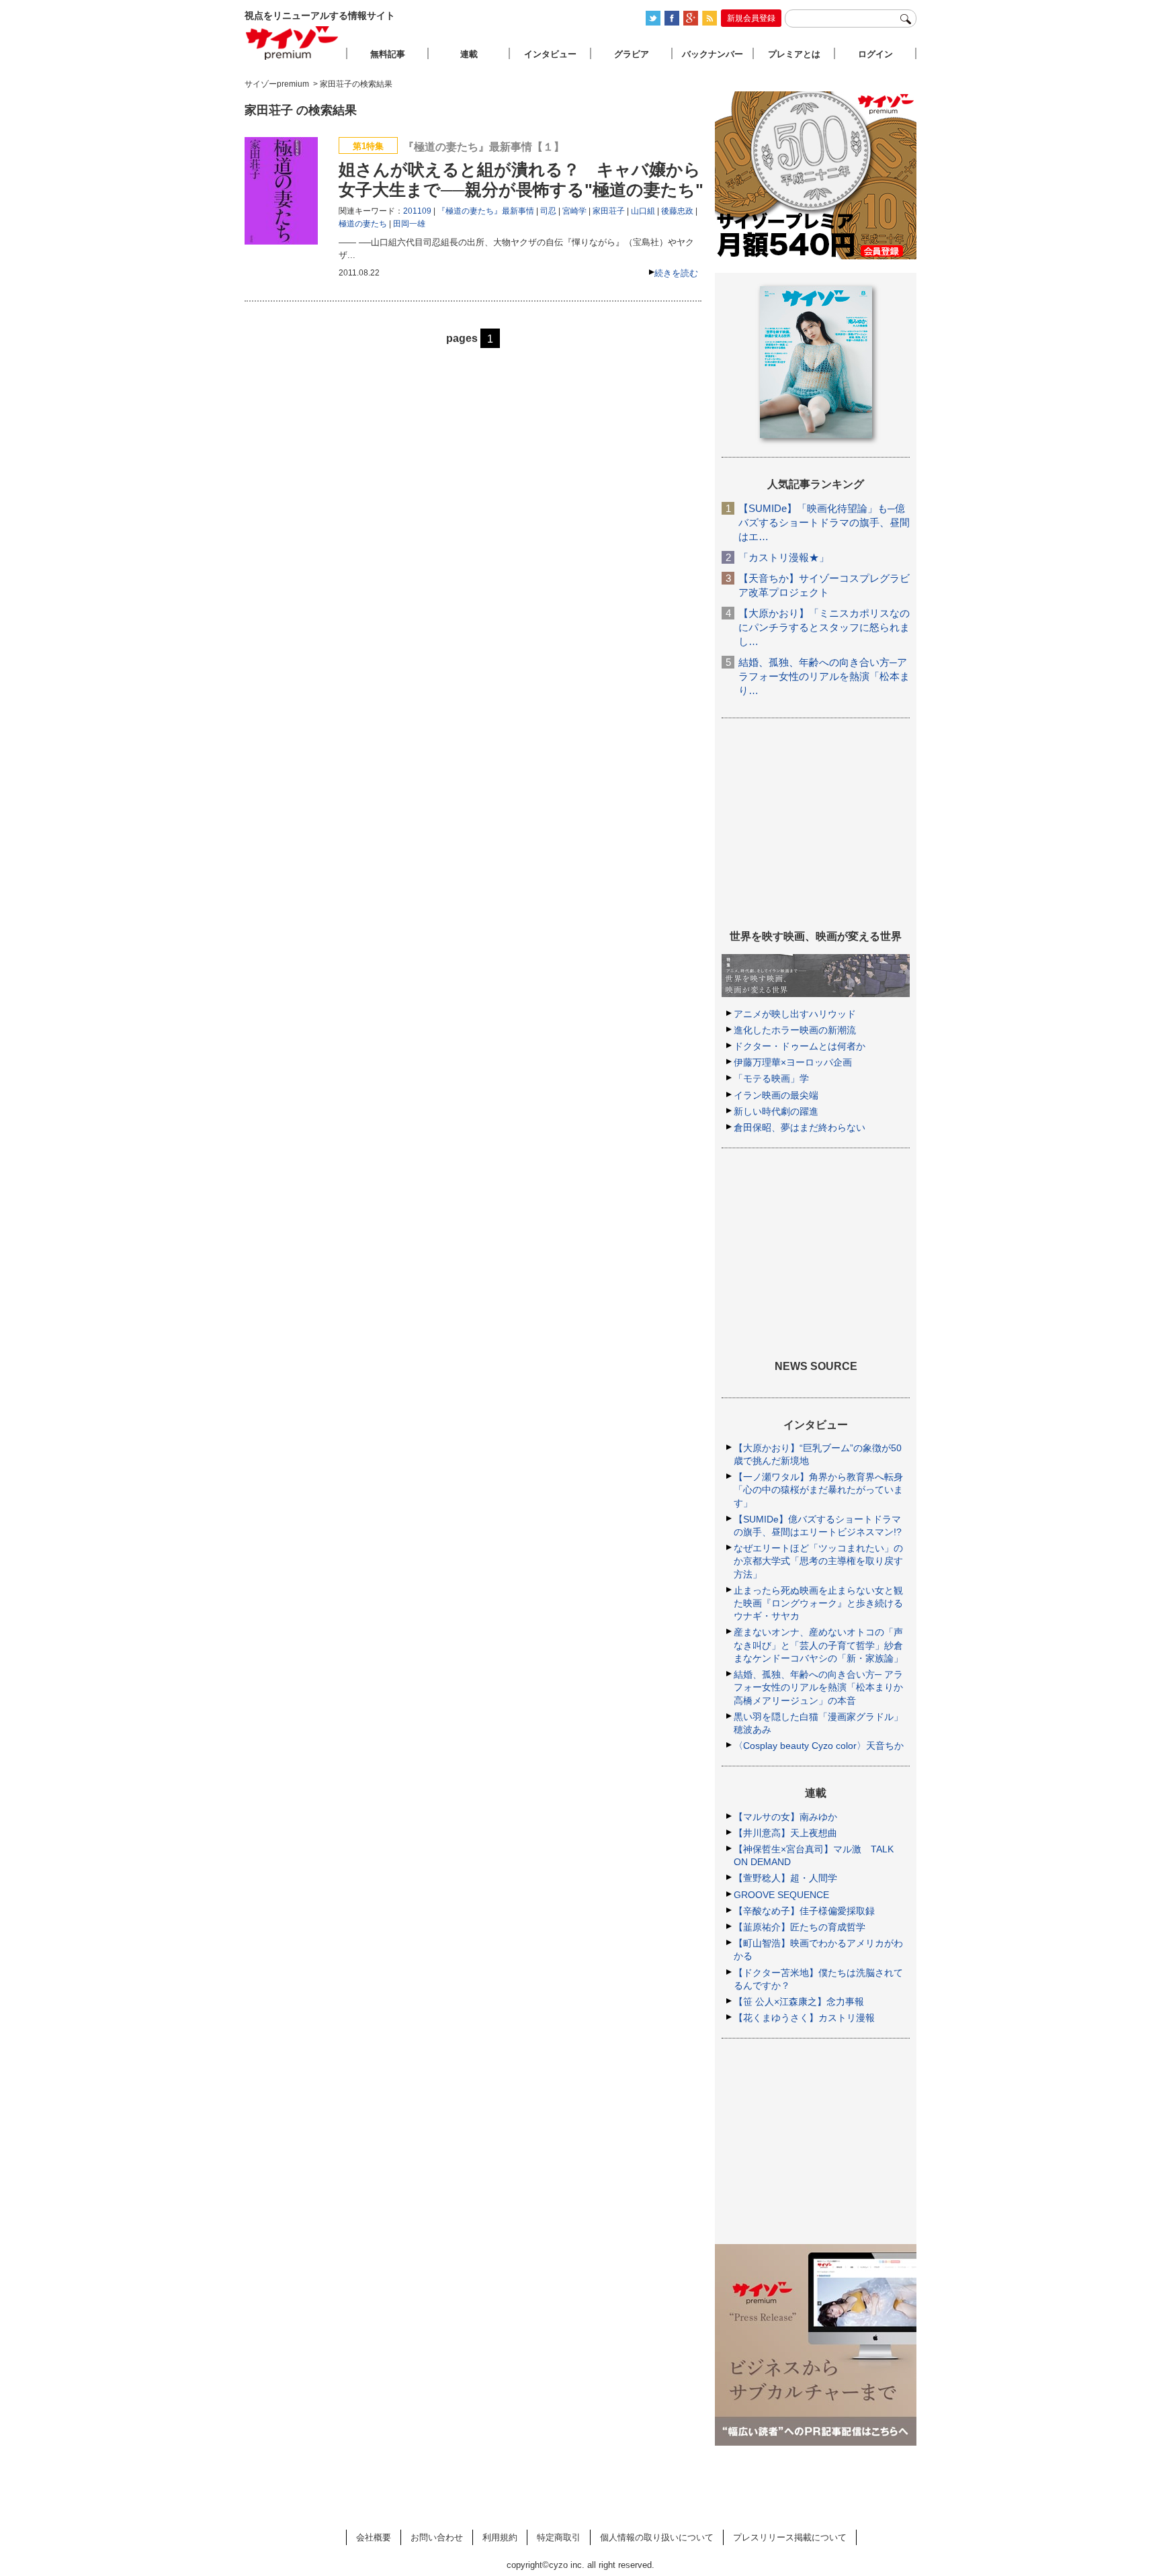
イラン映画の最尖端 (776, 1095)
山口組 (643, 211)
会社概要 (374, 2537)
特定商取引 (559, 2537)
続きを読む (676, 273)
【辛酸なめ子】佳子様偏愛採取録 (804, 1911)
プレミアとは (794, 54)
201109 (417, 211)
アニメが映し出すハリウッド (795, 1014)
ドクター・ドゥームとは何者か (800, 1046)
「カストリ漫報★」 (784, 557)
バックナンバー (713, 54)
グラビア (632, 54)
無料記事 (388, 54)
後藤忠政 (677, 211)
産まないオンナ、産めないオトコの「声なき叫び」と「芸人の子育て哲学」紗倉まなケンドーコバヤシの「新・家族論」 (818, 1645)
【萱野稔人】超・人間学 (785, 1878)
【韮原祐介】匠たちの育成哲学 (800, 1927)
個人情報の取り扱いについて (657, 2537)
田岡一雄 (409, 224)
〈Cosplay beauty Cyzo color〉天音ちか (819, 1746)
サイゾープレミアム (292, 43)
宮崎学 (574, 211)
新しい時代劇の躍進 (776, 1111)
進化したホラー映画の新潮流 (795, 1030)
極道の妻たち (363, 224)
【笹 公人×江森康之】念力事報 (799, 2002)
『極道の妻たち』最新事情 (486, 211)
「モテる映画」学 (771, 1078)
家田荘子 (609, 211)
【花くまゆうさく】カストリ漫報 (804, 2018)
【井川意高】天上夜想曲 (785, 1833)
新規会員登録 (751, 18)
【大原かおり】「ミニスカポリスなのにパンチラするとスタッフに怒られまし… (824, 627)
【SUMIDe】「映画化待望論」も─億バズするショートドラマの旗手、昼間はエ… (824, 522)
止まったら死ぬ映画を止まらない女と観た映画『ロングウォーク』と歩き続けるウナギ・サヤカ (818, 1603)
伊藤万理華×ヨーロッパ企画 (793, 1062)
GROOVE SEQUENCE (781, 1895)
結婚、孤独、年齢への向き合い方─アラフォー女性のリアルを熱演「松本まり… (824, 676)
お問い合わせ (437, 2537)
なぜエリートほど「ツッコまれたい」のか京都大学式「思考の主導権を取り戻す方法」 (818, 1561)
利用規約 (500, 2537)
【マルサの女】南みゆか (785, 1817)
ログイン (875, 54)
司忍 (548, 211)
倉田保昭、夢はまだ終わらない (800, 1127)
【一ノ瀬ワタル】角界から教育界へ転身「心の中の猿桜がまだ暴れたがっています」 (818, 1490)
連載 (469, 54)
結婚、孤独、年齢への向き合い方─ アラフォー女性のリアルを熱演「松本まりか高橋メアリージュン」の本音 (818, 1687)
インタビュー (550, 54)
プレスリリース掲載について (790, 2537)
